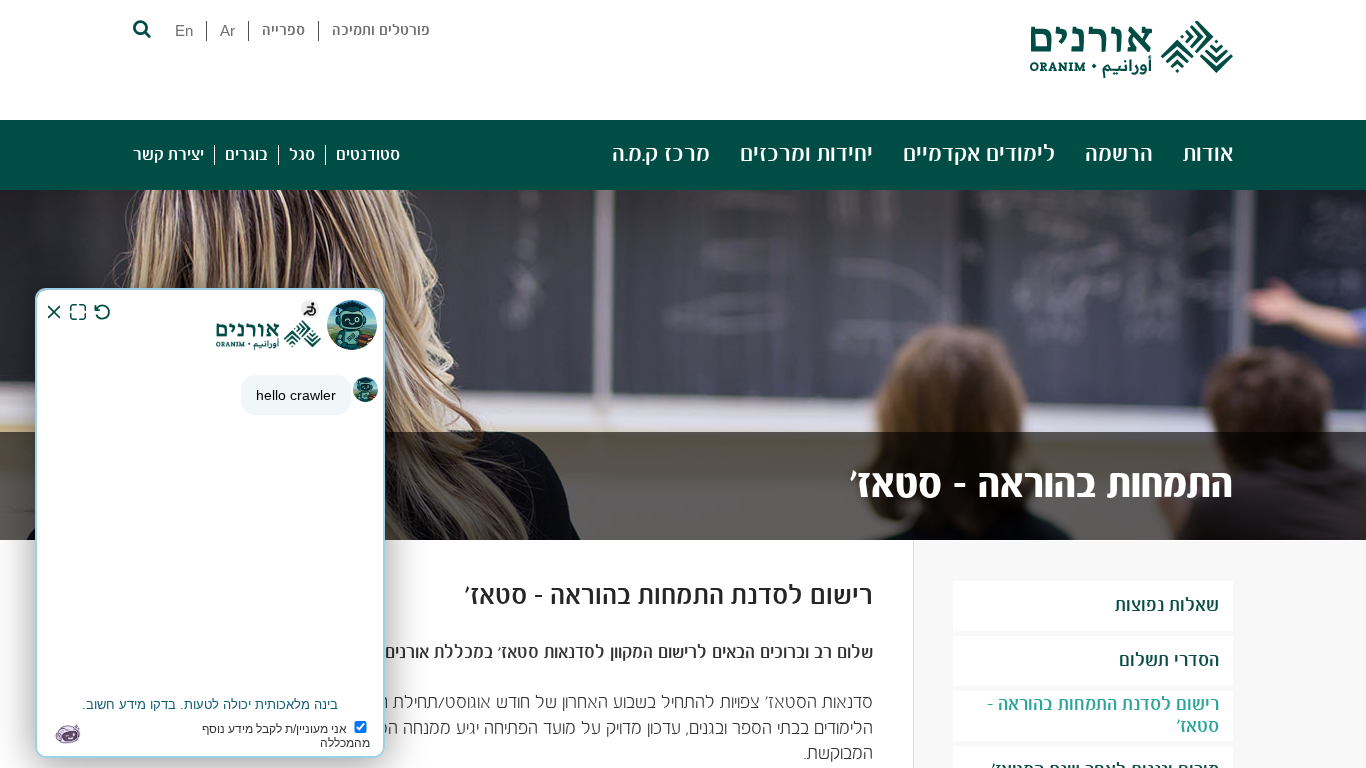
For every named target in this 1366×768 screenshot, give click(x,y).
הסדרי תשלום (1169, 661)
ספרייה (283, 31)
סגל (302, 155)
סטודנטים (368, 155)
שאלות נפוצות (1167, 606)
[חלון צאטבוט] (210, 523)
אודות (1208, 154)
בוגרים (246, 155)
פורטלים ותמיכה (381, 31)
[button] (140, 27)
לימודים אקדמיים (979, 154)
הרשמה (1119, 154)
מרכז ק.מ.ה (661, 154)
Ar (227, 30)
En (184, 30)
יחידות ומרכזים (806, 154)
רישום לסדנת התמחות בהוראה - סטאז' (1103, 716)
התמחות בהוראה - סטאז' (1041, 486)
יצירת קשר (168, 155)
